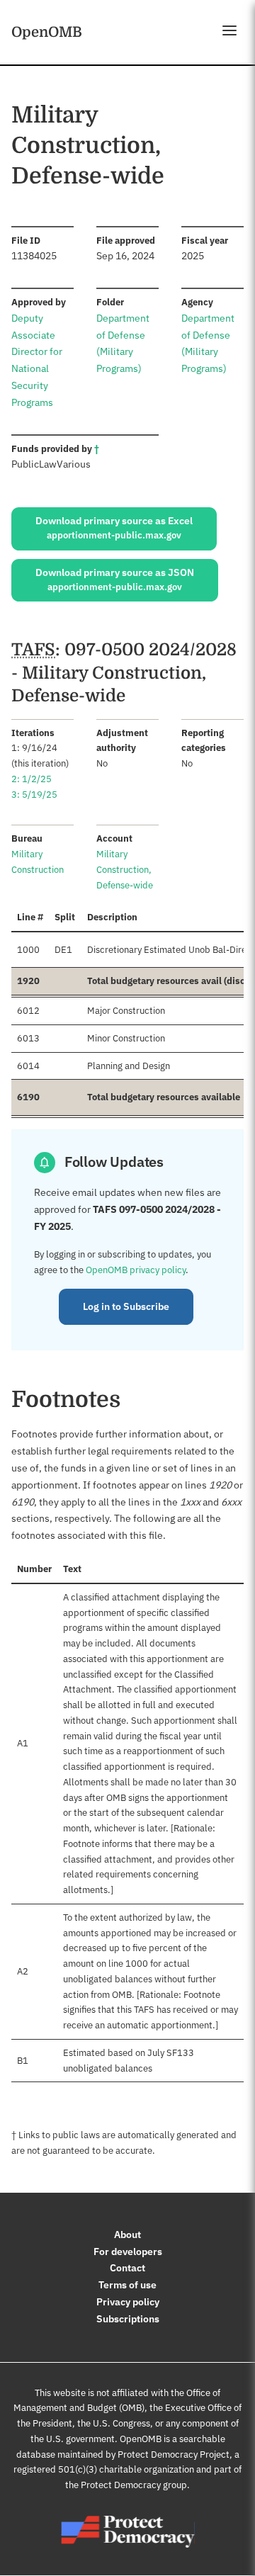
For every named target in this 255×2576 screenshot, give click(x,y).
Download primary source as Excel (114, 528)
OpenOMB (47, 32)
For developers (128, 2252)
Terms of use (127, 2285)
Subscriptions (128, 2319)
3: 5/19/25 (34, 795)
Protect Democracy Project (174, 2454)
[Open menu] (229, 30)
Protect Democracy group (134, 2485)
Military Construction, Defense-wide (125, 870)
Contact (127, 2268)
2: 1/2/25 (32, 779)
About (127, 2235)
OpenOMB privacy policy (136, 1270)
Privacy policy (128, 2302)
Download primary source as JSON (115, 580)
